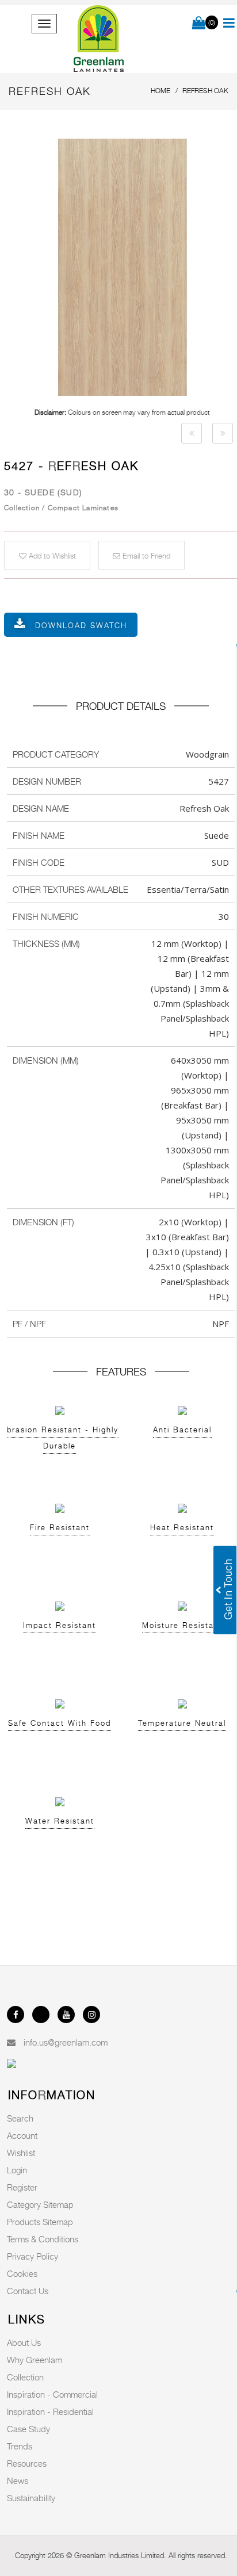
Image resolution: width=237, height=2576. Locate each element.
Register (22, 2187)
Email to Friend (145, 556)
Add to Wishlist (51, 556)
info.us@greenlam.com (66, 2042)
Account (22, 2135)
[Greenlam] (99, 39)
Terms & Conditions (43, 2239)
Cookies (22, 2273)
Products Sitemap (40, 2222)
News (18, 2481)
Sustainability (31, 2498)
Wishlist (21, 2153)
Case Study (28, 2429)
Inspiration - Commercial (52, 2394)
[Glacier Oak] (192, 433)
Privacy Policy (33, 2256)
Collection (25, 2377)
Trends (20, 2446)
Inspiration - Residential (50, 2411)
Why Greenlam (35, 2360)
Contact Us (28, 2291)
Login (17, 2170)
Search (20, 2118)
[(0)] (199, 24)
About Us (24, 2342)
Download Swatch (81, 625)
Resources (27, 2463)
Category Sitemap (40, 2204)
